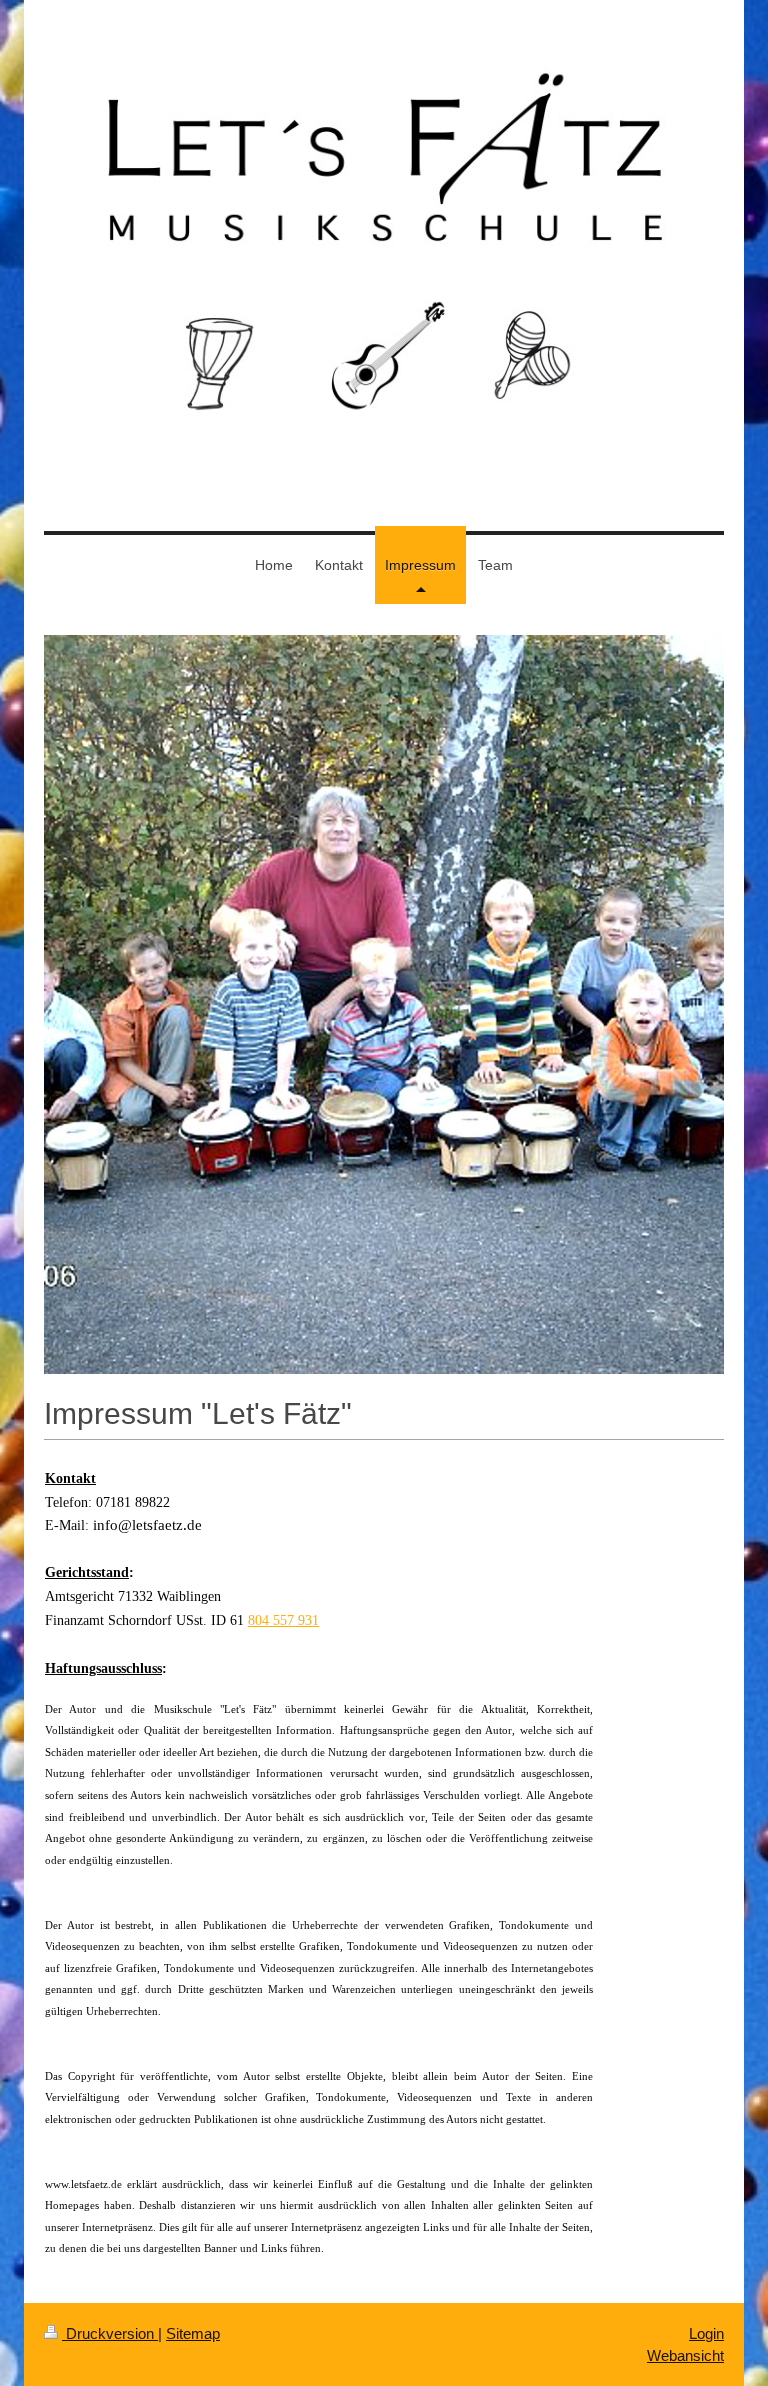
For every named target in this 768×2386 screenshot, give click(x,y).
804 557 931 (283, 1620)
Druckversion (110, 2333)
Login (706, 2333)
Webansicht (685, 2355)
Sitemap (193, 2333)
